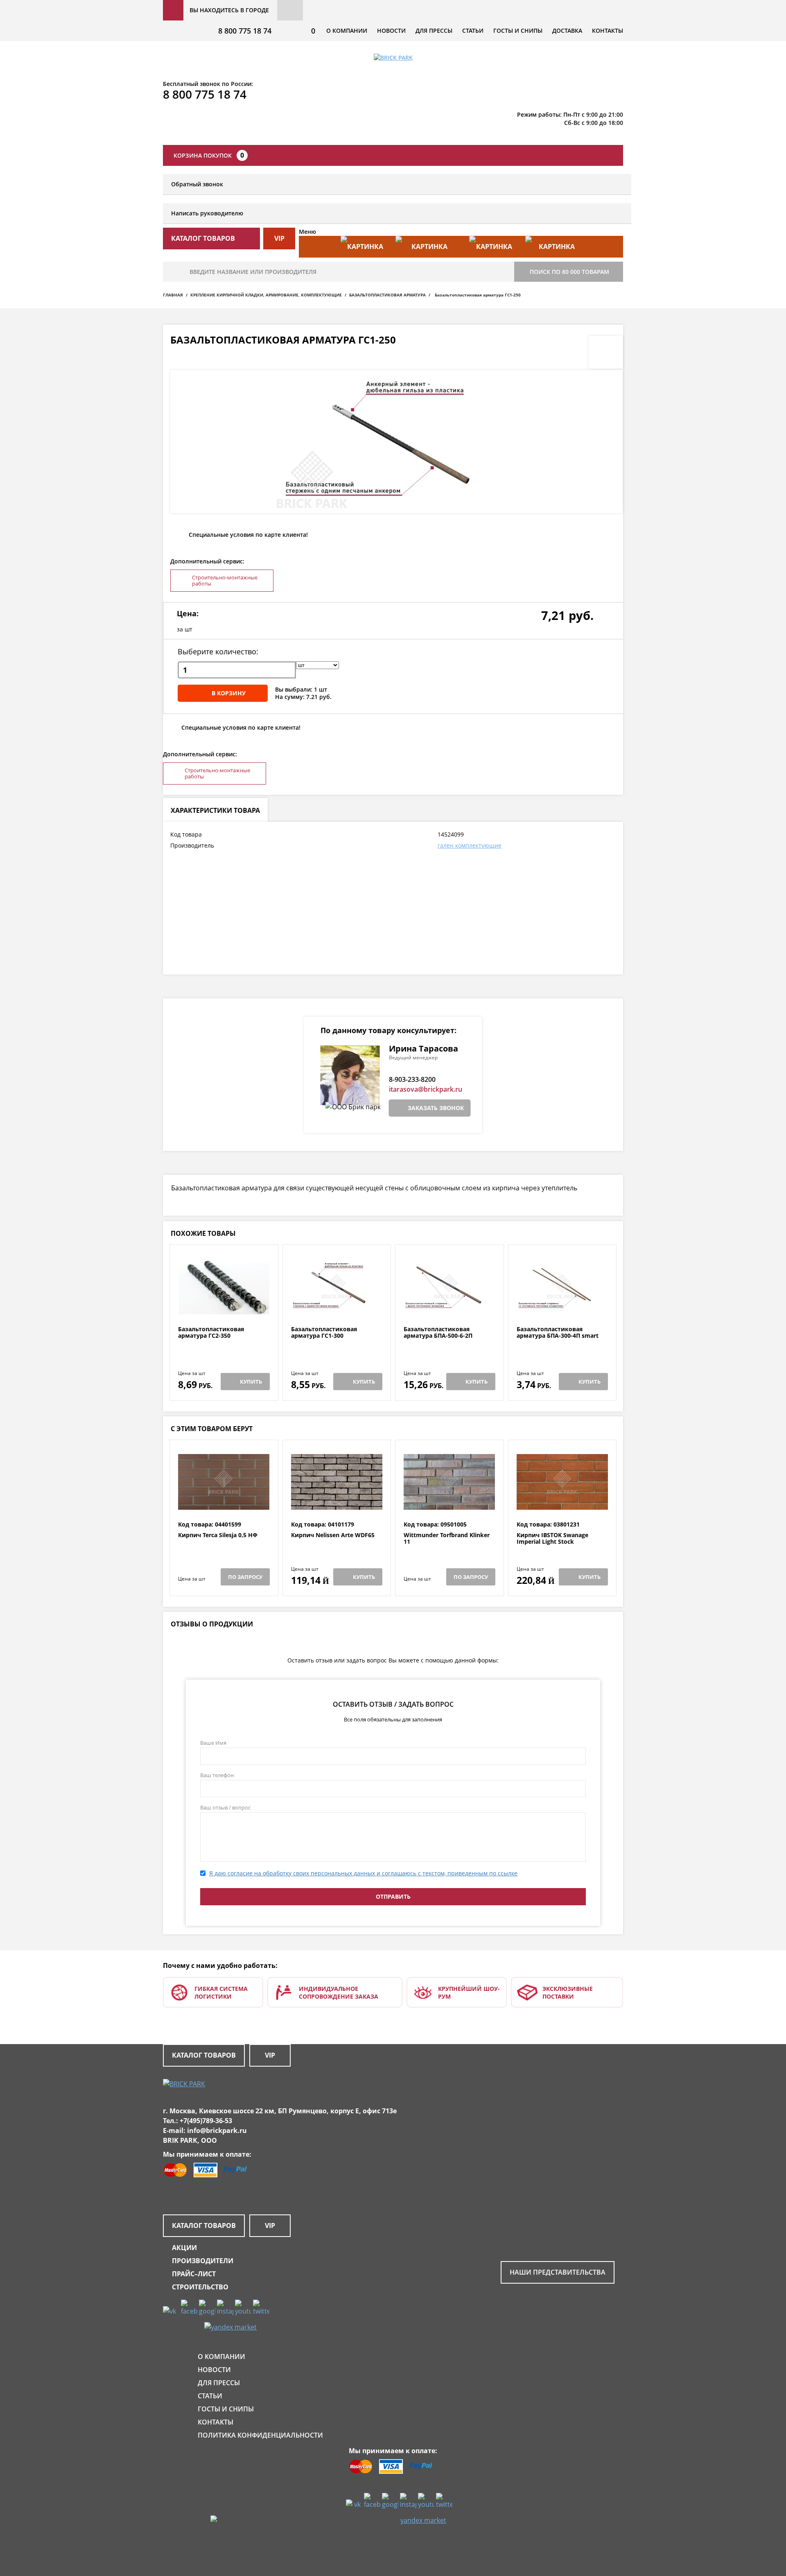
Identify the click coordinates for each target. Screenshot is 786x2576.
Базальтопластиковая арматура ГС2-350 (211, 1333)
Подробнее (224, 1306)
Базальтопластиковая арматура (387, 295)
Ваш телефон (217, 1775)
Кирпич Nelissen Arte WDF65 (333, 1535)
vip (279, 238)
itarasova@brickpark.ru (426, 1089)
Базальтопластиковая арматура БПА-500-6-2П (438, 1333)
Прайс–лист (194, 2274)
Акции (184, 2248)
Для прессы (434, 31)
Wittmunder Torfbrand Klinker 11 (447, 1539)
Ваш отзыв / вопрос (225, 1807)
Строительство (200, 2287)
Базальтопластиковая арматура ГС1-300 (324, 1333)
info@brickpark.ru (217, 2130)
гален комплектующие (470, 845)
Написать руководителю (207, 213)
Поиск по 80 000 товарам (569, 272)
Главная (173, 295)
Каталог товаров (204, 2055)
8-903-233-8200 (412, 1079)
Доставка (567, 31)
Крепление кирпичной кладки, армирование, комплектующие (266, 295)
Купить (251, 1382)
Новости (391, 31)
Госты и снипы (518, 31)
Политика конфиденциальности (260, 2435)
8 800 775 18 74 (245, 31)
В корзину (229, 693)
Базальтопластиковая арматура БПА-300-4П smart (558, 1333)
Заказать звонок (436, 1108)
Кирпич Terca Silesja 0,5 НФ (218, 1535)
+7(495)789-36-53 (206, 2121)
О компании (347, 31)
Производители (203, 2261)
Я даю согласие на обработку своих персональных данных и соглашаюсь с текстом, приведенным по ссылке (363, 1873)
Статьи (473, 31)
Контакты (608, 31)
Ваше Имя (213, 1743)
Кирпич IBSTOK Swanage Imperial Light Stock (552, 1539)
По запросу (245, 1577)
